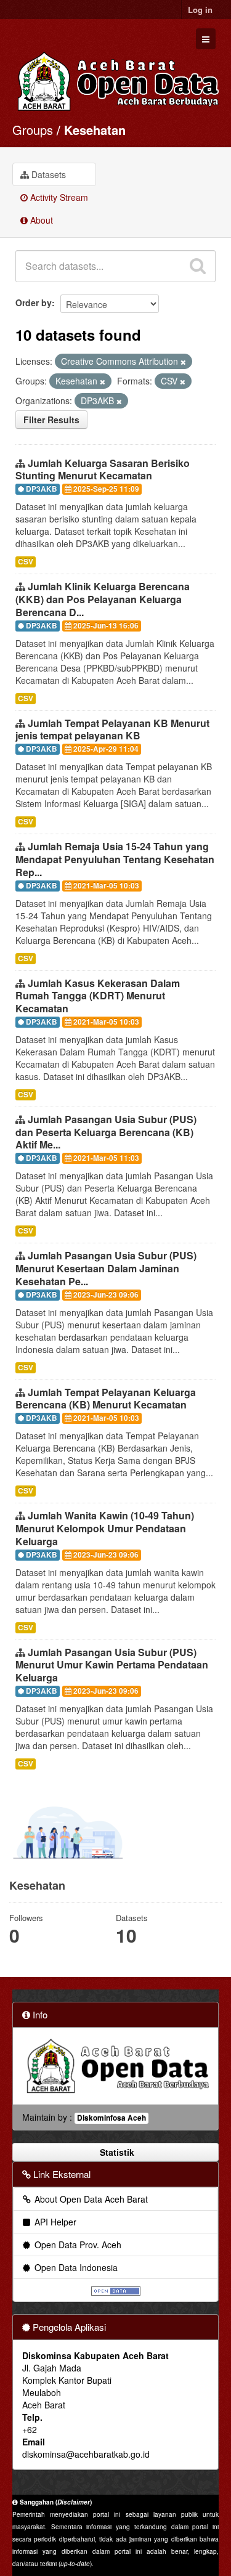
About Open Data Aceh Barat (90, 2199)
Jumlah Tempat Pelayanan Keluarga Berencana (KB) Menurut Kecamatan (106, 1399)
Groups (33, 130)
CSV (26, 562)
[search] (198, 266)
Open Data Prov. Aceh (77, 2245)
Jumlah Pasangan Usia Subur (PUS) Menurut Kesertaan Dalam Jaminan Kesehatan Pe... (106, 1268)
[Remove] (183, 362)
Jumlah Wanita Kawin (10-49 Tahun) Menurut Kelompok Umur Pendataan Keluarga (105, 1528)
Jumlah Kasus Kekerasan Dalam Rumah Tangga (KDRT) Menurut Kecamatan (98, 996)
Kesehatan (95, 130)
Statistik (116, 2152)
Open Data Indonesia (75, 2267)
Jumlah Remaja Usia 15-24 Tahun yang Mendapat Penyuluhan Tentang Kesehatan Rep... (115, 859)
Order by (34, 303)
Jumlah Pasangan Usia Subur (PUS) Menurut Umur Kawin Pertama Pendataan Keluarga (112, 1665)
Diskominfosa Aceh (111, 2118)
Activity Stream (58, 197)
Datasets (47, 174)
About (40, 220)
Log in (200, 10)
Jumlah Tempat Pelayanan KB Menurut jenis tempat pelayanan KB (112, 729)
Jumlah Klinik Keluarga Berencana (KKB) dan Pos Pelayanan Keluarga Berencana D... (103, 599)
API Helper (54, 2222)
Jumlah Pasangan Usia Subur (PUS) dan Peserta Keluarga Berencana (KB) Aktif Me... (106, 1132)
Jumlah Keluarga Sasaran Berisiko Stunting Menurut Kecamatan (103, 469)
